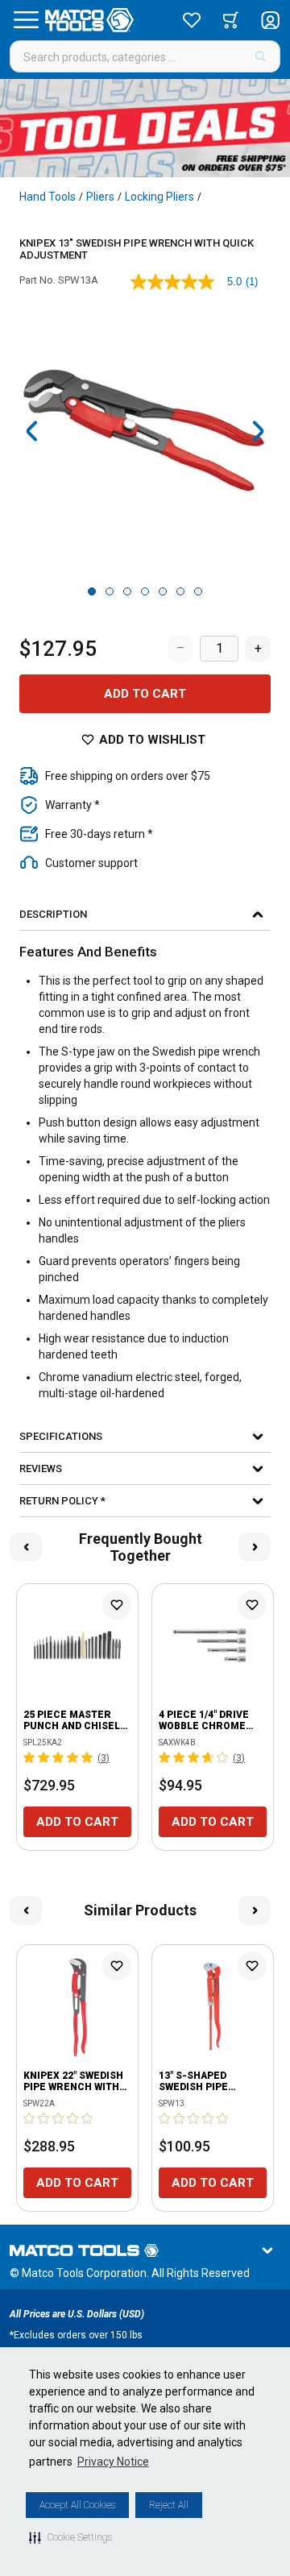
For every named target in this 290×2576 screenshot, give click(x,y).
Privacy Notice (113, 2462)
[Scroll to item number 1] (92, 591)
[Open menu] (26, 20)
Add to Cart (145, 694)
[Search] (261, 56)
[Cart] (231, 20)
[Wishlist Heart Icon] (117, 1605)
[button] (70, 2537)
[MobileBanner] (145, 128)
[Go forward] (258, 431)
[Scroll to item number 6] (180, 591)
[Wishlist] (192, 20)
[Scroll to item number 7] (198, 591)
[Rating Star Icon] (30, 1757)
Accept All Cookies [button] (77, 2505)
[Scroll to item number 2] (110, 591)
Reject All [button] (169, 2505)
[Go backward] (32, 431)
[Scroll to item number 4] (145, 591)
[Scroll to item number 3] (127, 591)
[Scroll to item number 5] (163, 591)
